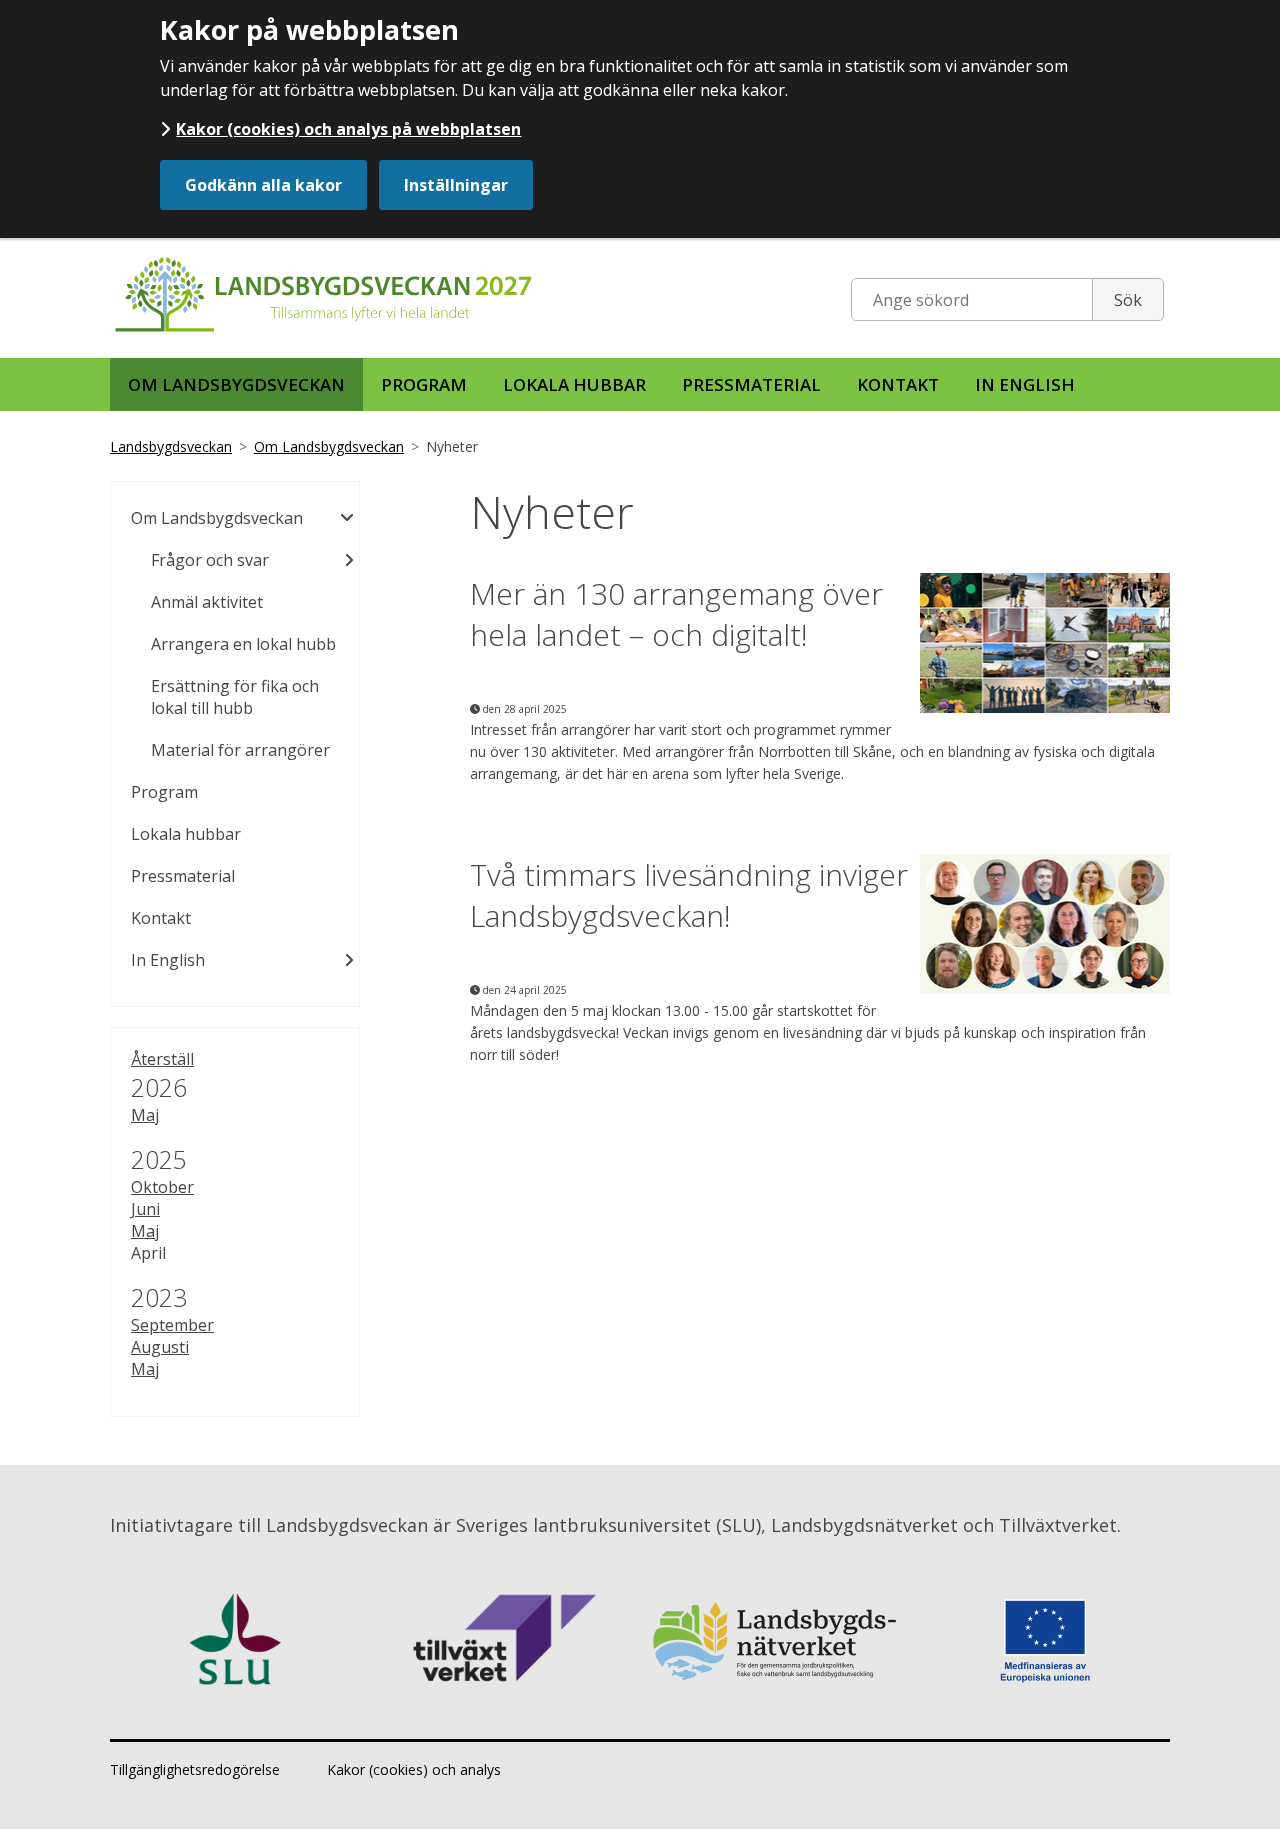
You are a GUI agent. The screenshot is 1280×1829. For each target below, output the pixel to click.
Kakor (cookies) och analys (414, 1769)
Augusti (160, 1347)
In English (1025, 384)
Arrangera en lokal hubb (243, 644)
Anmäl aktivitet (207, 602)
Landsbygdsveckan (171, 446)
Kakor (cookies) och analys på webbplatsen (348, 129)
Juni (145, 1209)
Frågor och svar (210, 560)
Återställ (162, 1059)
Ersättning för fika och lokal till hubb (235, 697)
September (172, 1325)
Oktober (162, 1187)
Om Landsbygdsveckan (236, 384)
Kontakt (898, 384)
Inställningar (456, 185)
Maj (145, 1115)
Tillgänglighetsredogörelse (195, 1769)
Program (424, 384)
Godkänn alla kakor (263, 185)
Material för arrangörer (240, 750)
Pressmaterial (751, 384)
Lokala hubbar (574, 384)
